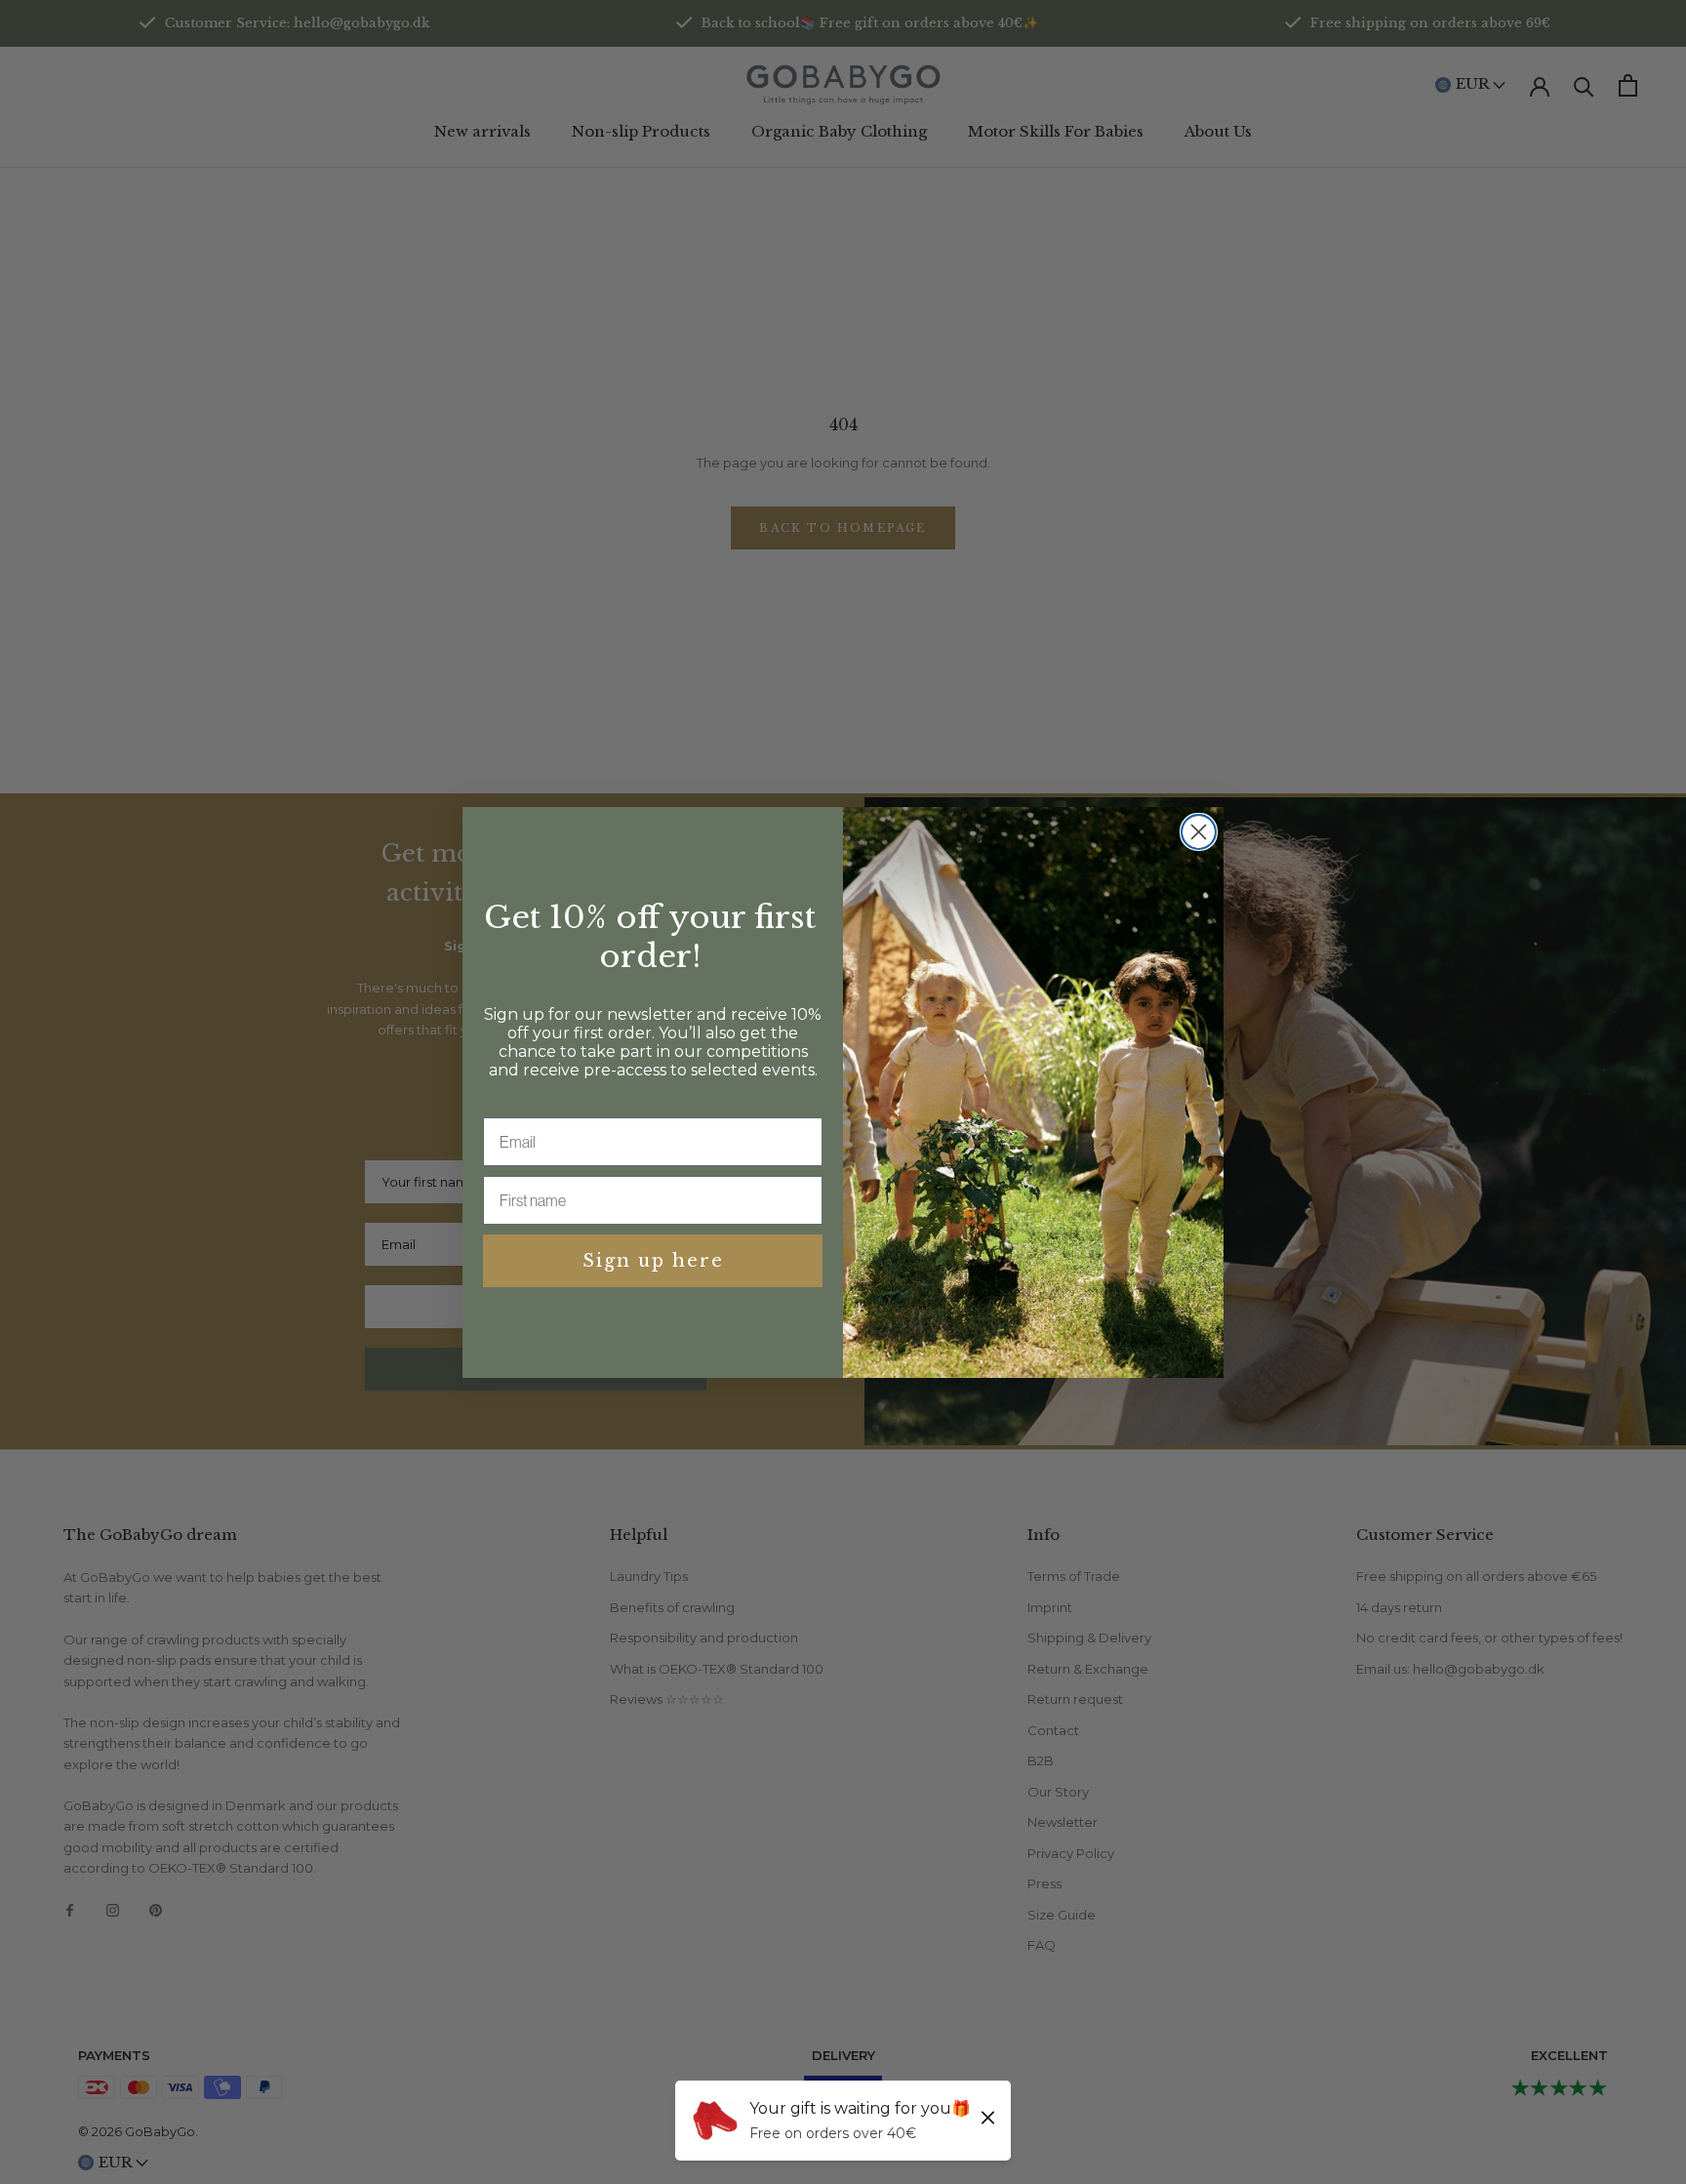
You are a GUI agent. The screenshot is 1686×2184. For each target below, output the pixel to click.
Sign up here (653, 1261)
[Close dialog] (1199, 832)
